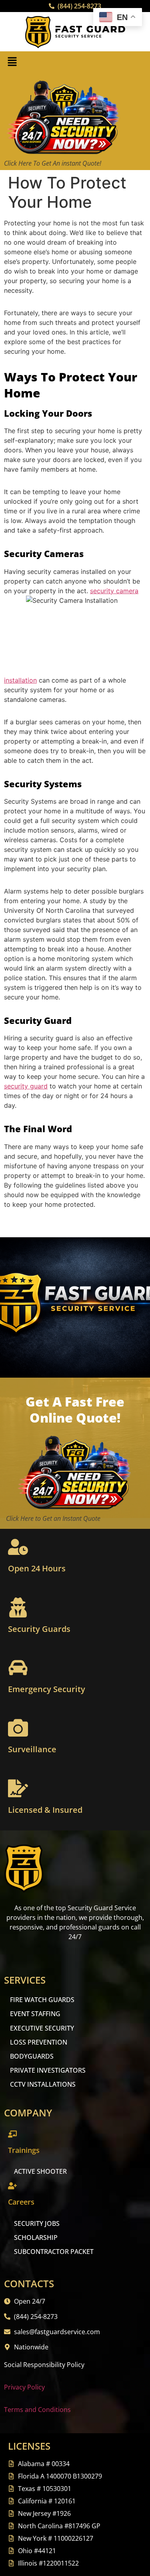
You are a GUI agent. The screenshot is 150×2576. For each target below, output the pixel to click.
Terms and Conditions (37, 2410)
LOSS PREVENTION (39, 2042)
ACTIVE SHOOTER (40, 2171)
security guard (26, 1086)
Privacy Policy (24, 2387)
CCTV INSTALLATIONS (43, 2084)
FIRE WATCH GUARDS (42, 2000)
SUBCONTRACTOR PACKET (54, 2252)
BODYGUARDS (32, 2056)
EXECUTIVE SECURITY (42, 2028)
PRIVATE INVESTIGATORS (48, 2070)
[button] (12, 62)
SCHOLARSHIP (36, 2238)
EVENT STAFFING (35, 2014)
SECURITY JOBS (37, 2223)
